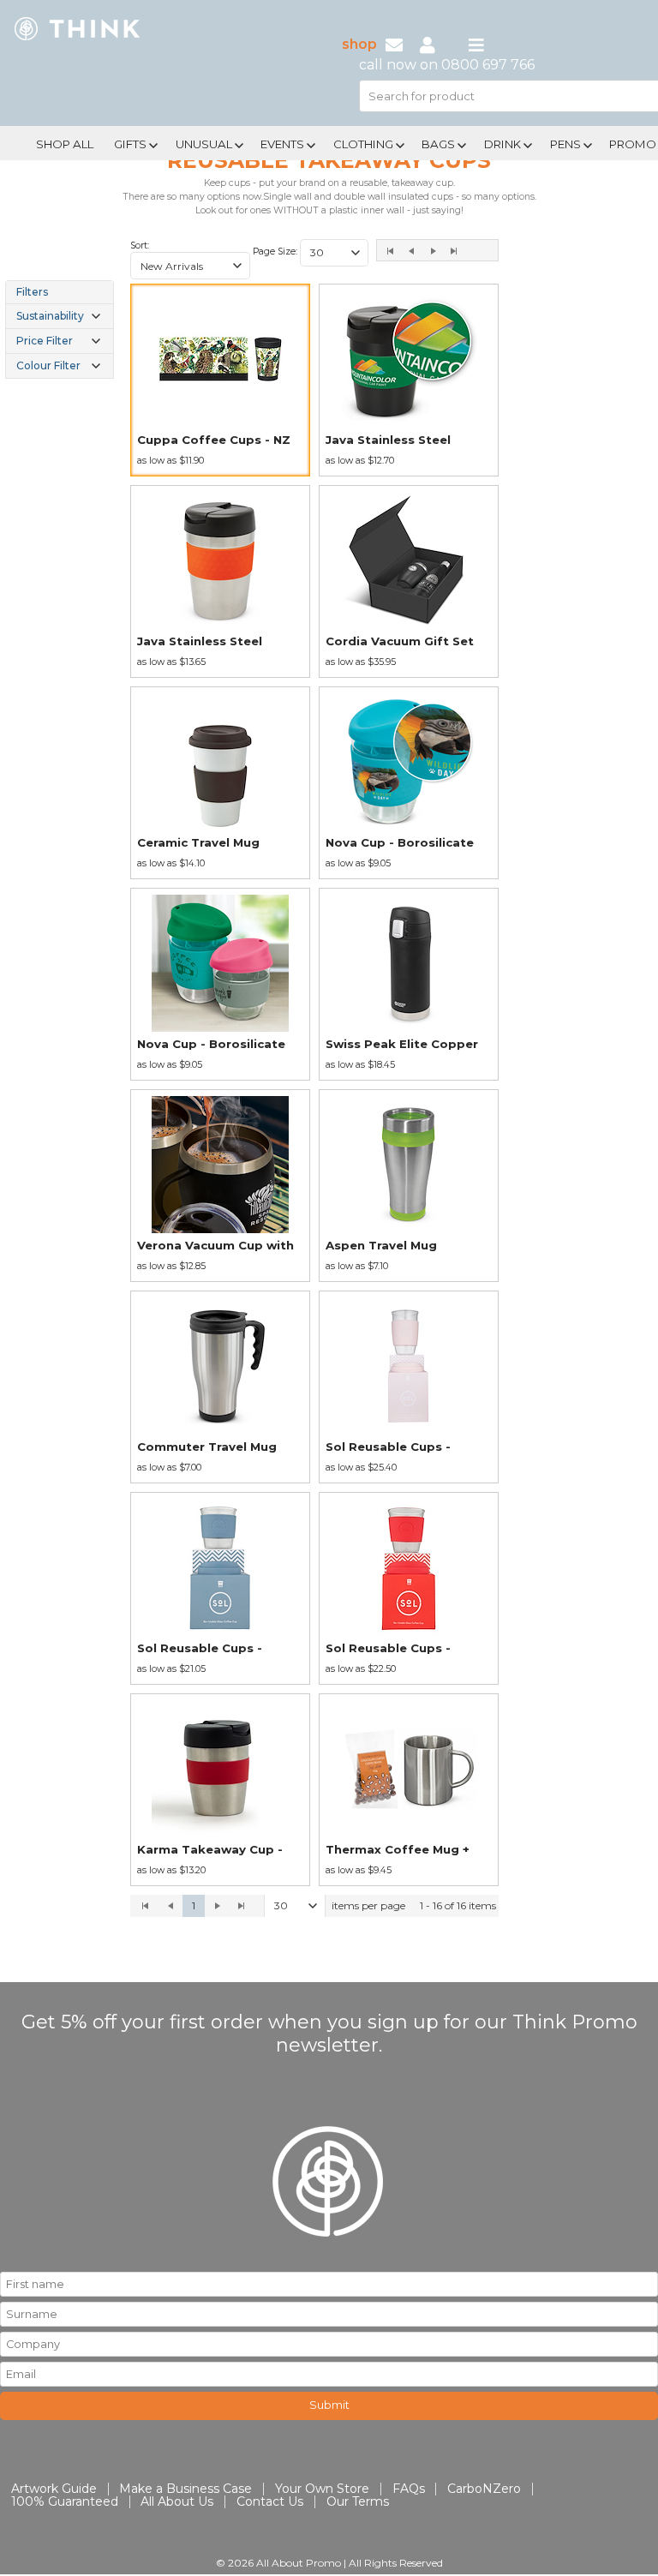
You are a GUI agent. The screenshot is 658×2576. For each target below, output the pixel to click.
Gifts (130, 144)
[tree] (60, 329)
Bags (438, 144)
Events (282, 144)
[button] (237, 266)
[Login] (428, 44)
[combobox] (190, 266)
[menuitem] (65, 142)
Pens (565, 144)
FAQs (409, 2489)
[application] (314, 1906)
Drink (502, 144)
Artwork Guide (54, 2489)
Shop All (65, 144)
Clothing (363, 144)
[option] (220, 380)
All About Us (177, 2501)
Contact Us (270, 2501)
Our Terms (358, 2501)
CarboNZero (484, 2489)
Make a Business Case (185, 2489)
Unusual (204, 144)
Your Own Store (322, 2489)
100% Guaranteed (65, 2501)
